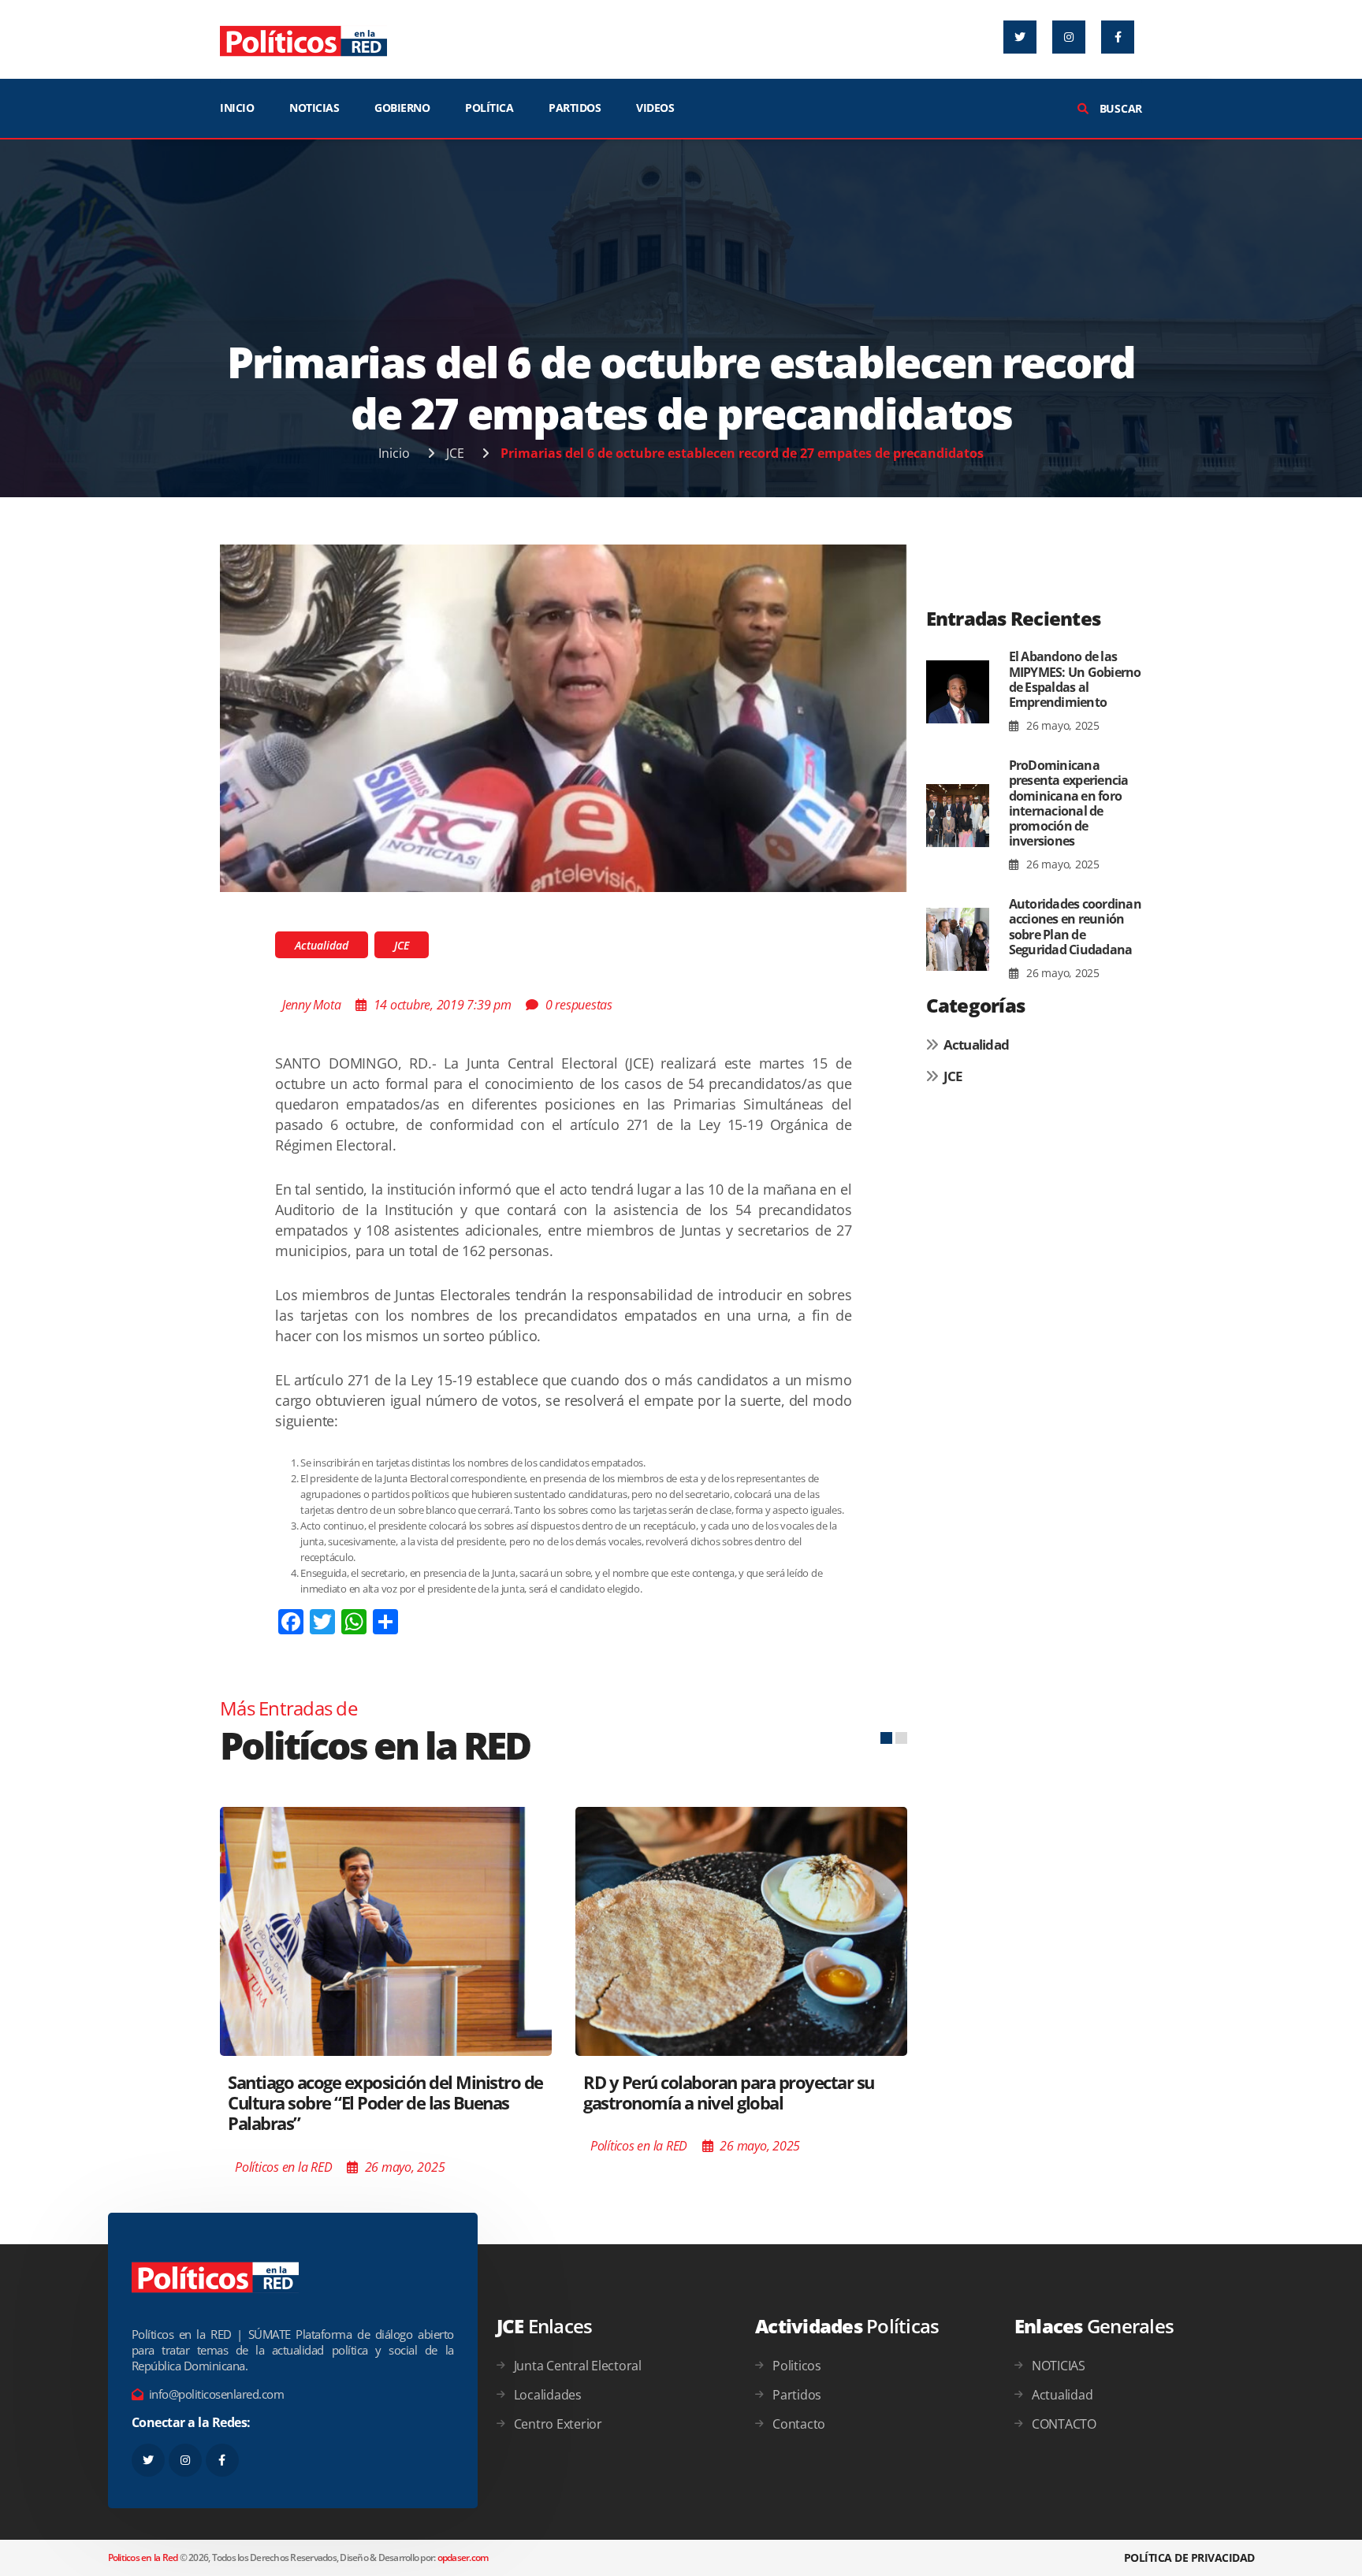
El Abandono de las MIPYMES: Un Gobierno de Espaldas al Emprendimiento (1075, 679)
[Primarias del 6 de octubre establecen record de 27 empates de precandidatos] (564, 717)
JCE (455, 453)
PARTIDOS (575, 108)
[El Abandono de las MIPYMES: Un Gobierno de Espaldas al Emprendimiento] (958, 692)
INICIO (237, 108)
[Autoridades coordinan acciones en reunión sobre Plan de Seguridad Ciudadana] (958, 939)
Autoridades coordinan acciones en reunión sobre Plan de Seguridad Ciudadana (1075, 927)
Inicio (394, 453)
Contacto (799, 2424)
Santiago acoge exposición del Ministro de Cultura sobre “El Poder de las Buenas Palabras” (385, 2103)
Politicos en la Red (143, 2557)
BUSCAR (1119, 108)
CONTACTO (1064, 2424)
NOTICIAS (314, 108)
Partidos (797, 2395)
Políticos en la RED (283, 2167)
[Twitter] (1020, 37)
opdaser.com (463, 2557)
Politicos (797, 2366)
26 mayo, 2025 (1061, 725)
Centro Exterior (558, 2424)
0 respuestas (579, 1005)
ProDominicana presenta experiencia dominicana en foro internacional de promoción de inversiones (1069, 803)
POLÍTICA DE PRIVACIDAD (1189, 2557)
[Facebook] (1118, 37)
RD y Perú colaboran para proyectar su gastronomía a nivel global (729, 2092)
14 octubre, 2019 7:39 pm (443, 1005)
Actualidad (322, 945)
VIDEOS (655, 108)
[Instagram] (1069, 37)
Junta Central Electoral (578, 2366)
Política (489, 108)
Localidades (548, 2395)
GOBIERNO (402, 108)
